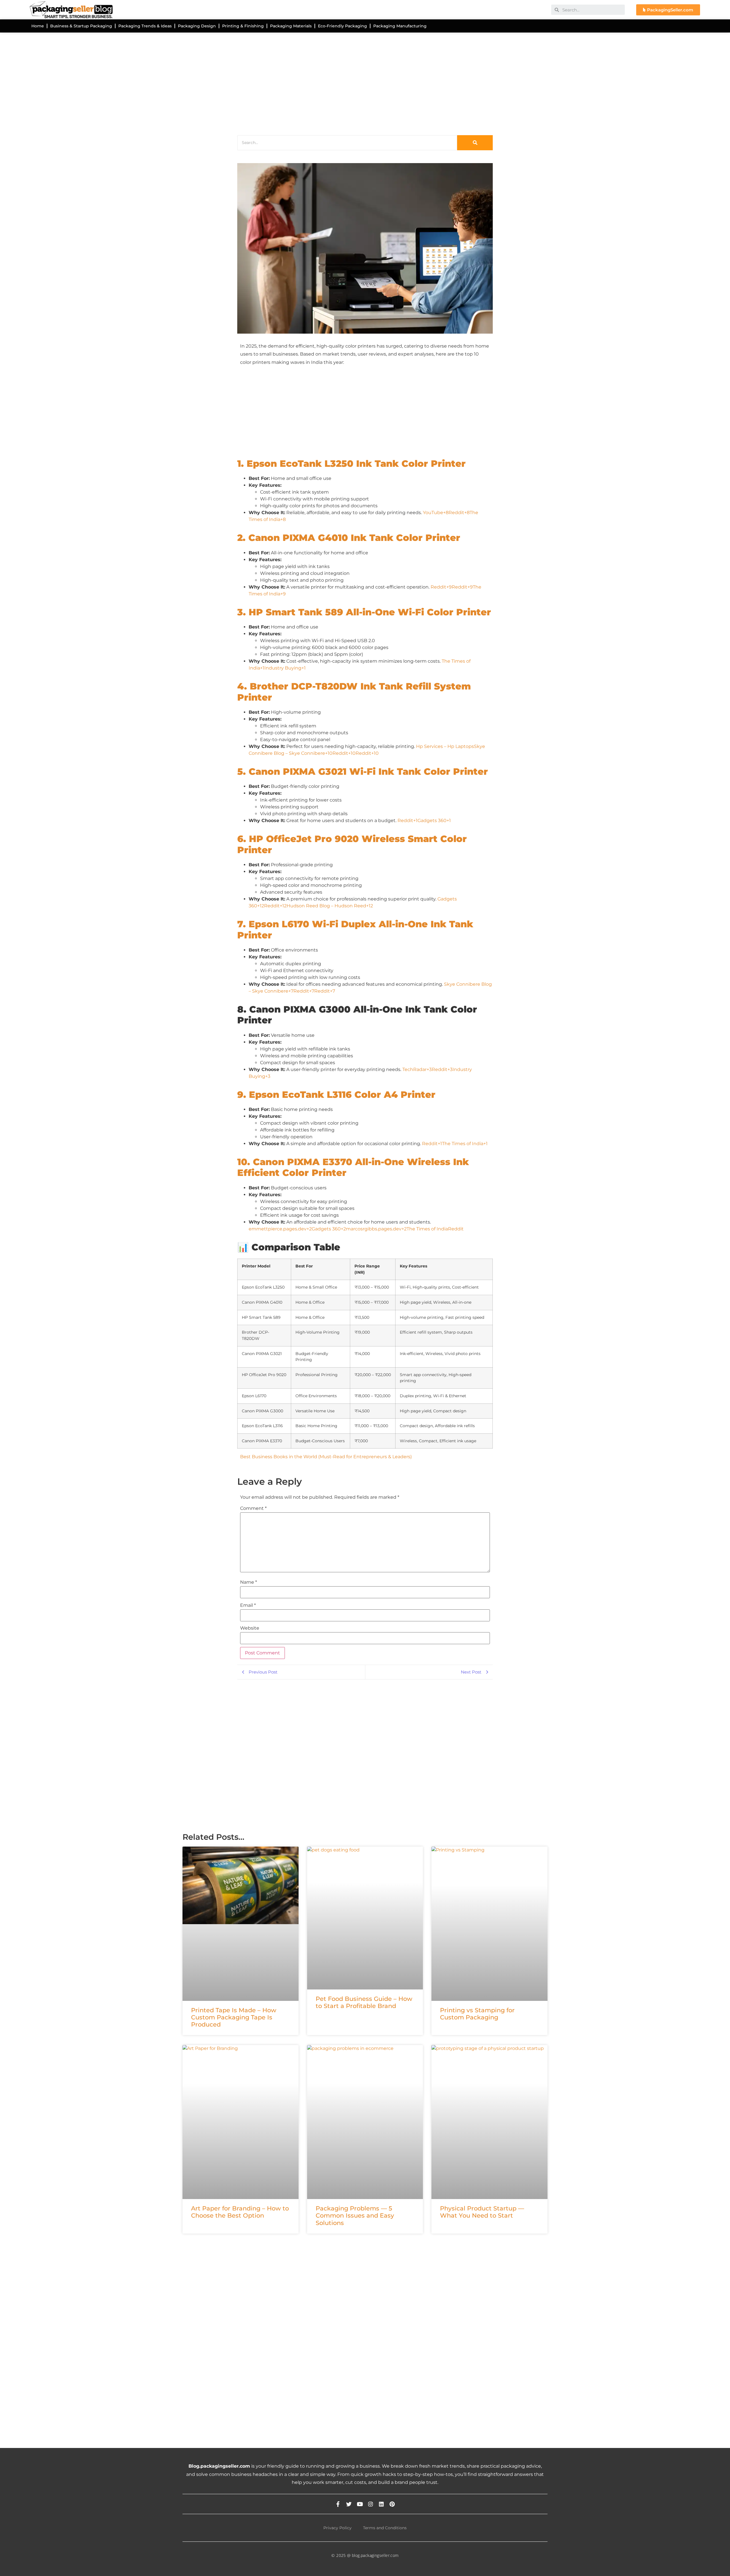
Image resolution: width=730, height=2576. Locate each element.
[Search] (475, 143)
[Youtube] (360, 2504)
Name (249, 1582)
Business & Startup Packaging (81, 26)
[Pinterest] (392, 2504)
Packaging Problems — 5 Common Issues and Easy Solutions (355, 2215)
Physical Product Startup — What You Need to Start (482, 2212)
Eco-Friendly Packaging (342, 26)
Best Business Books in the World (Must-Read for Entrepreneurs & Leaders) (326, 1457)
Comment (253, 1508)
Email (248, 1605)
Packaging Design (197, 26)
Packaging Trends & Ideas (145, 26)
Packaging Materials (291, 26)
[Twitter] (349, 2504)
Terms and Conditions (385, 2528)
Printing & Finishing (243, 26)
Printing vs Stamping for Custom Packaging (477, 2014)
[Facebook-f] (338, 2504)
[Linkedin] (381, 2504)
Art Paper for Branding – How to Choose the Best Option (240, 2212)
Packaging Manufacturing (400, 26)
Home (38, 26)
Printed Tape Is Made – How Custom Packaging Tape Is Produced (234, 2017)
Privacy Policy (337, 2528)
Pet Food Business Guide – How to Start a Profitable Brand (364, 2002)
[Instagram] (371, 2504)
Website (250, 1628)
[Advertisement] (354, 82)
